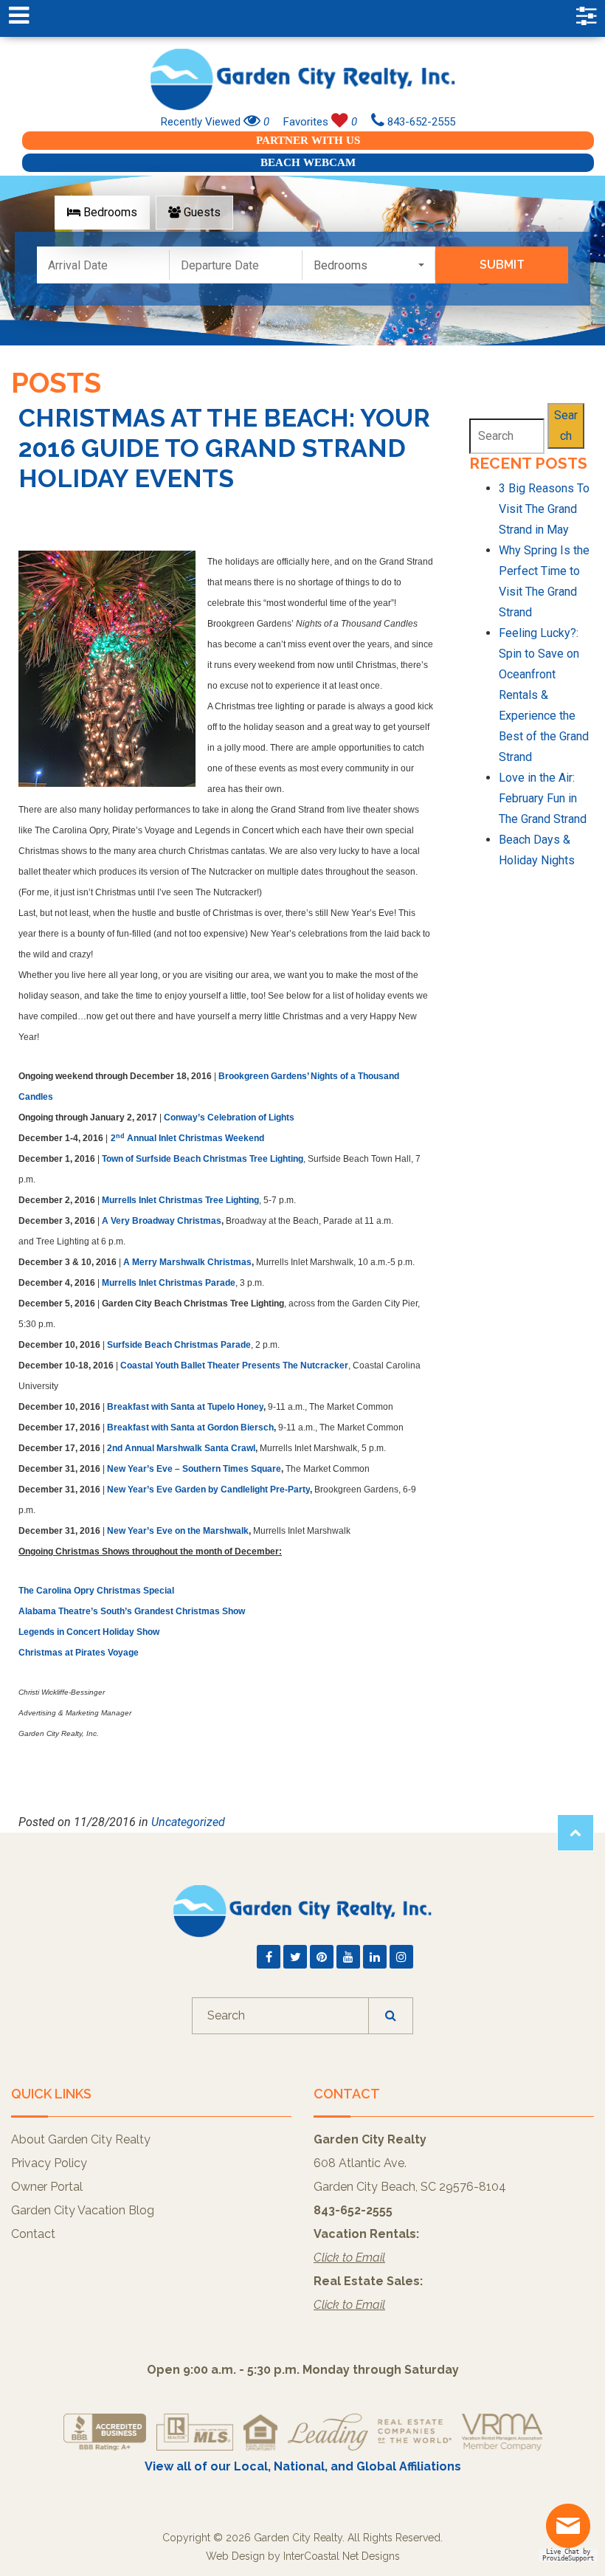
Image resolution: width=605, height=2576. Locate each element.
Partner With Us (308, 140)
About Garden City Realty (81, 2139)
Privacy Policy (49, 2163)
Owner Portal (47, 2187)
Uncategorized (188, 1822)
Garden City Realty (302, 79)
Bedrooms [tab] (109, 212)
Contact (33, 2234)
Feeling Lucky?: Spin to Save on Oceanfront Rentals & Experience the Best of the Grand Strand (544, 695)
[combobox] (369, 265)
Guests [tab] (201, 212)
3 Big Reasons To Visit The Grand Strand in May (544, 509)
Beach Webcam (308, 162)
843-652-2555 (420, 122)
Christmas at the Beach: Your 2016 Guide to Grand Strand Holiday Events (224, 448)
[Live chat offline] (572, 2531)
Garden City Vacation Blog (83, 2210)
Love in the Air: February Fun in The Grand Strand (543, 798)
